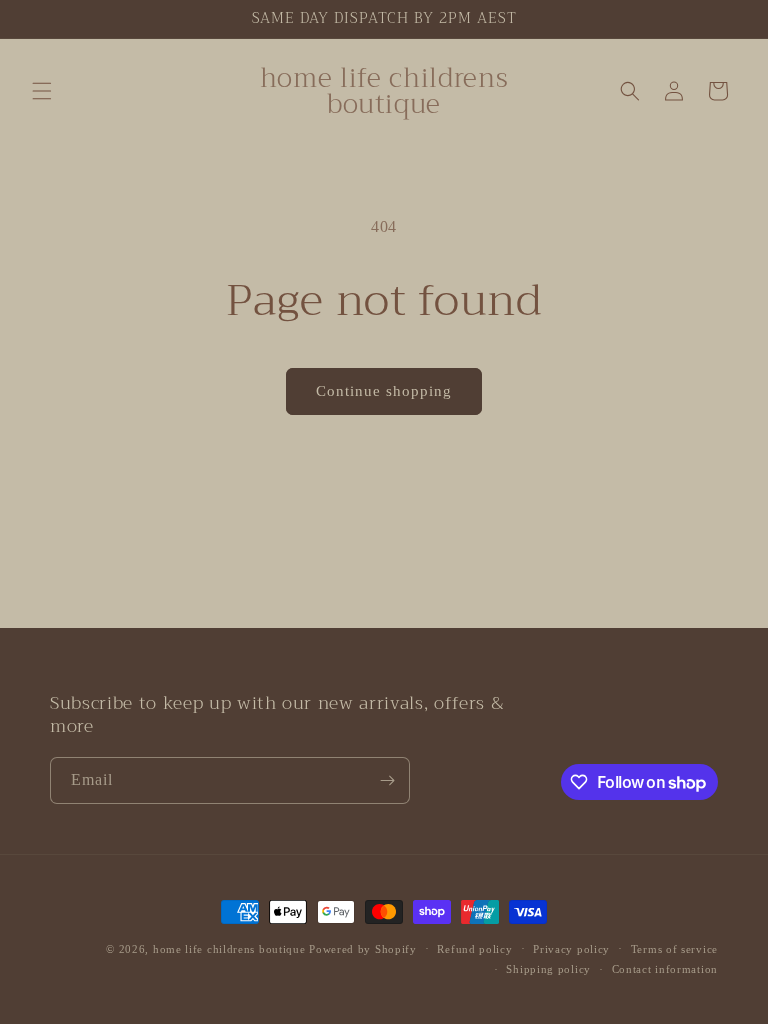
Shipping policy (548, 969)
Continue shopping (384, 391)
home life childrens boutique (229, 949)
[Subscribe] (387, 780)
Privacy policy (571, 949)
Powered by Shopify (363, 949)
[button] (42, 91)
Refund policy (474, 949)
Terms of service (674, 949)
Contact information (665, 969)
